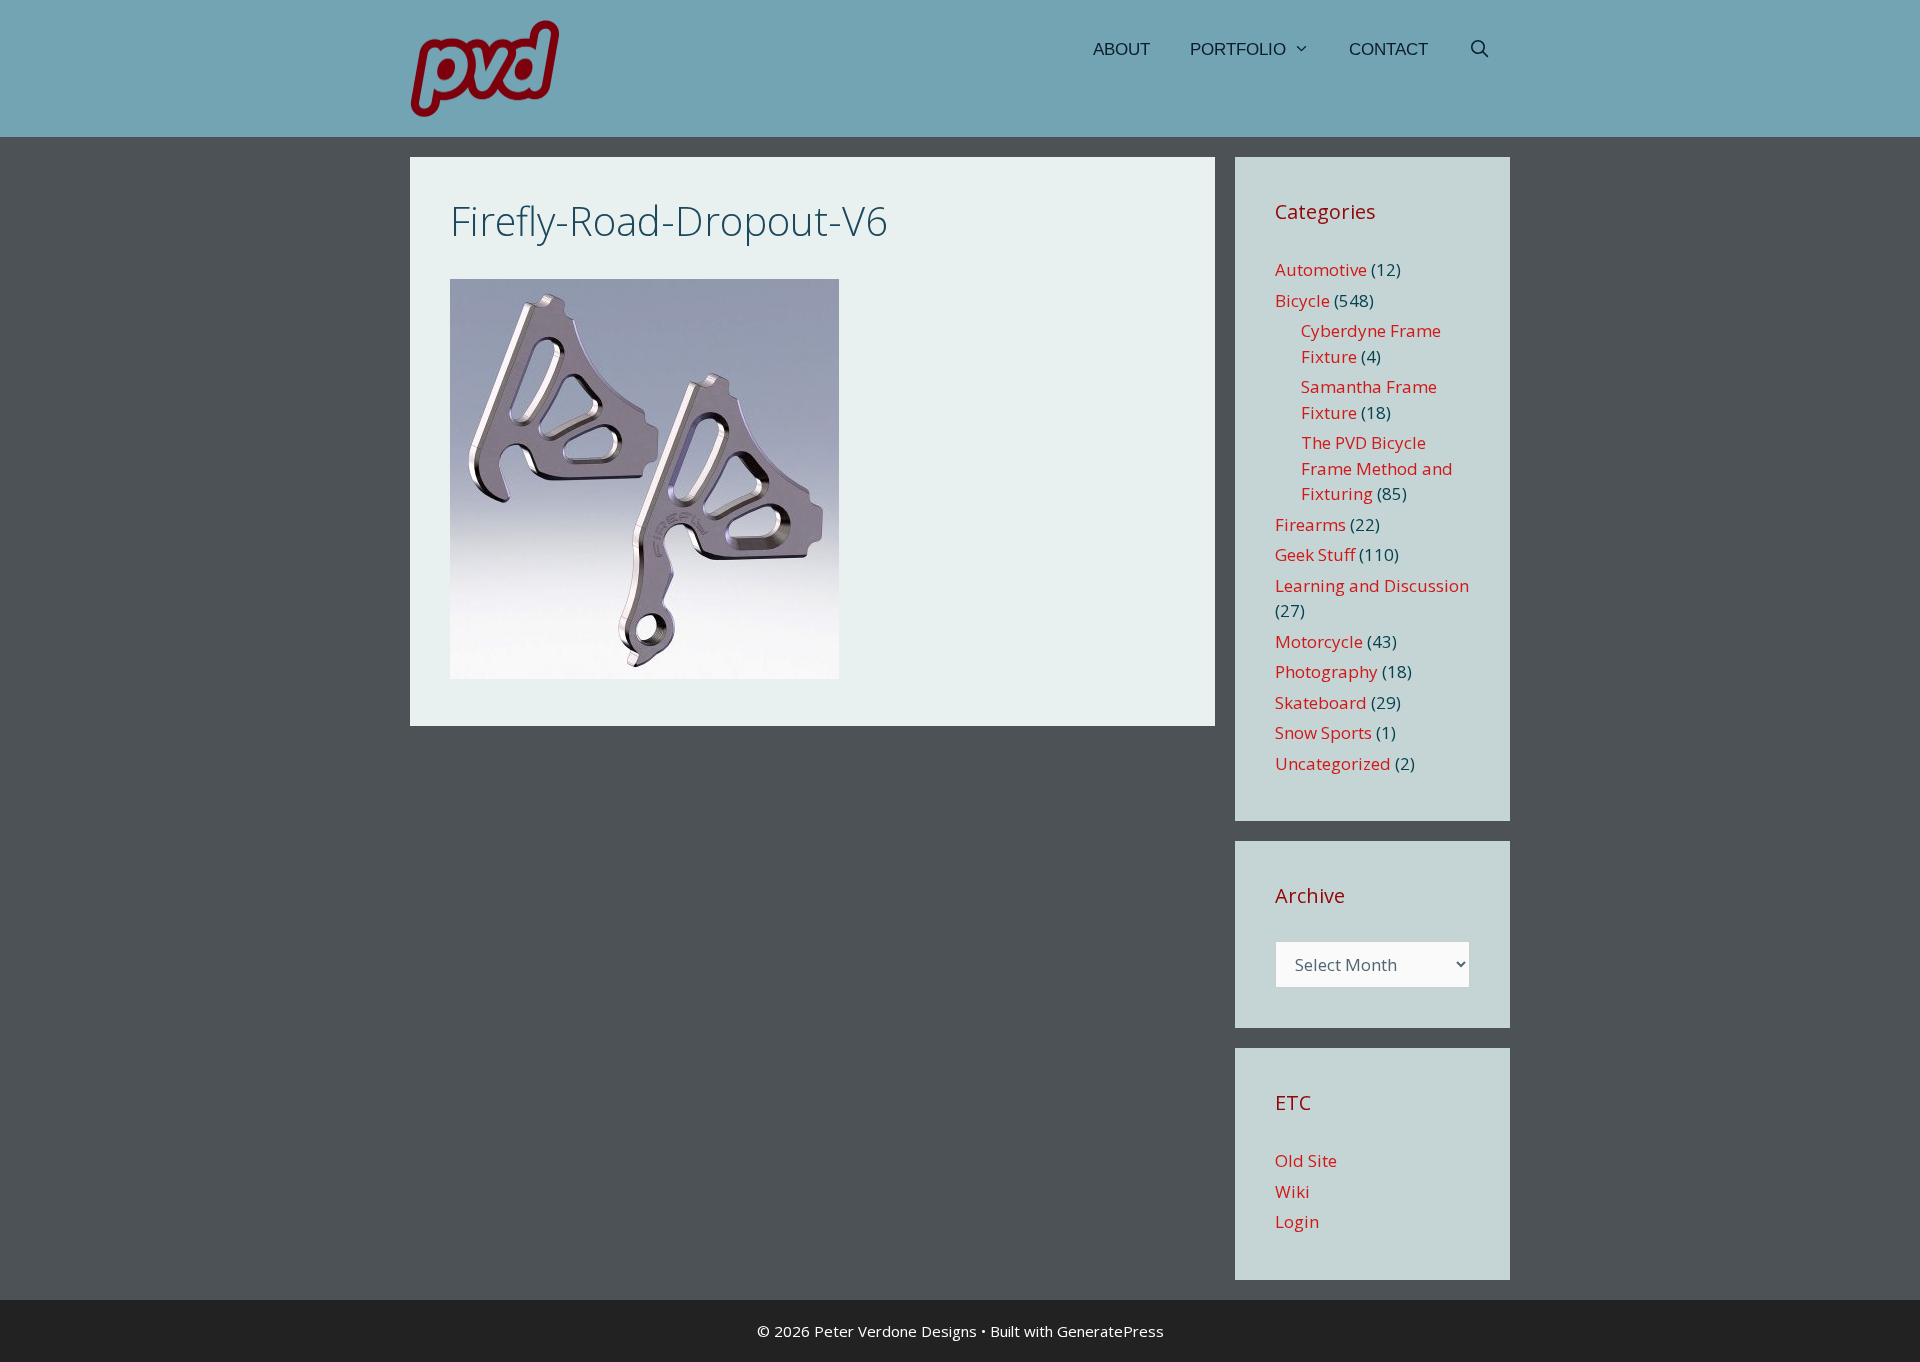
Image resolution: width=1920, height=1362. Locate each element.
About (1121, 49)
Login (1297, 1221)
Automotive (1321, 269)
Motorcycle (1319, 641)
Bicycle (1302, 300)
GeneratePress (1110, 1331)
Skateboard (1321, 702)
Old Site (1306, 1160)
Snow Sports (1323, 732)
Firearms (1310, 524)
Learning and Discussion (1372, 585)
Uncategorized (1333, 763)
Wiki (1292, 1191)
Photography (1326, 671)
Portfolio (1238, 49)
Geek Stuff (1315, 554)
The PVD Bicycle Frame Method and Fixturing (1377, 468)
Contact (1388, 49)
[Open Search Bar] (1479, 50)
